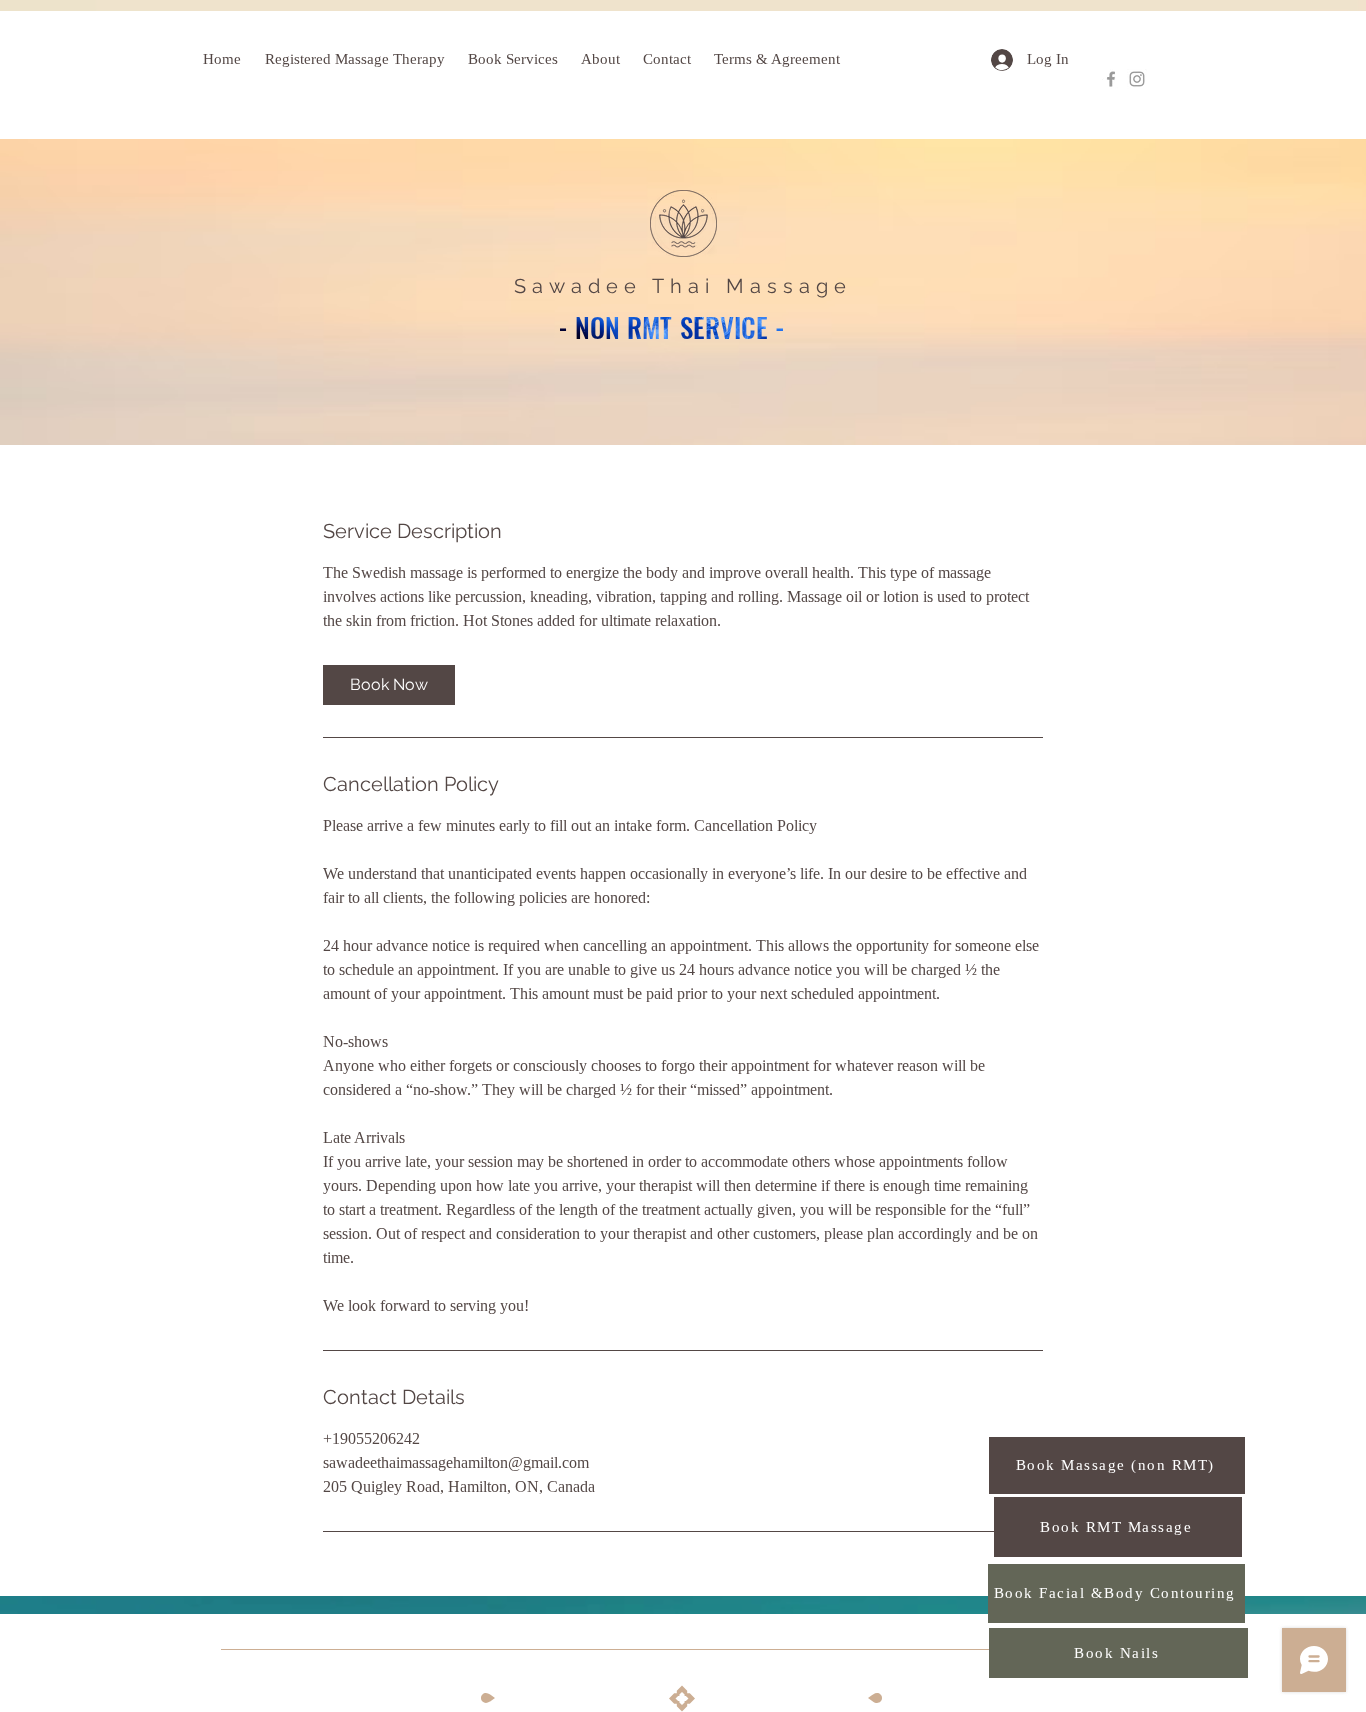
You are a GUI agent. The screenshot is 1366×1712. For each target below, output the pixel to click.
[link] (389, 685)
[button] (514, 59)
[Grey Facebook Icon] (1111, 79)
